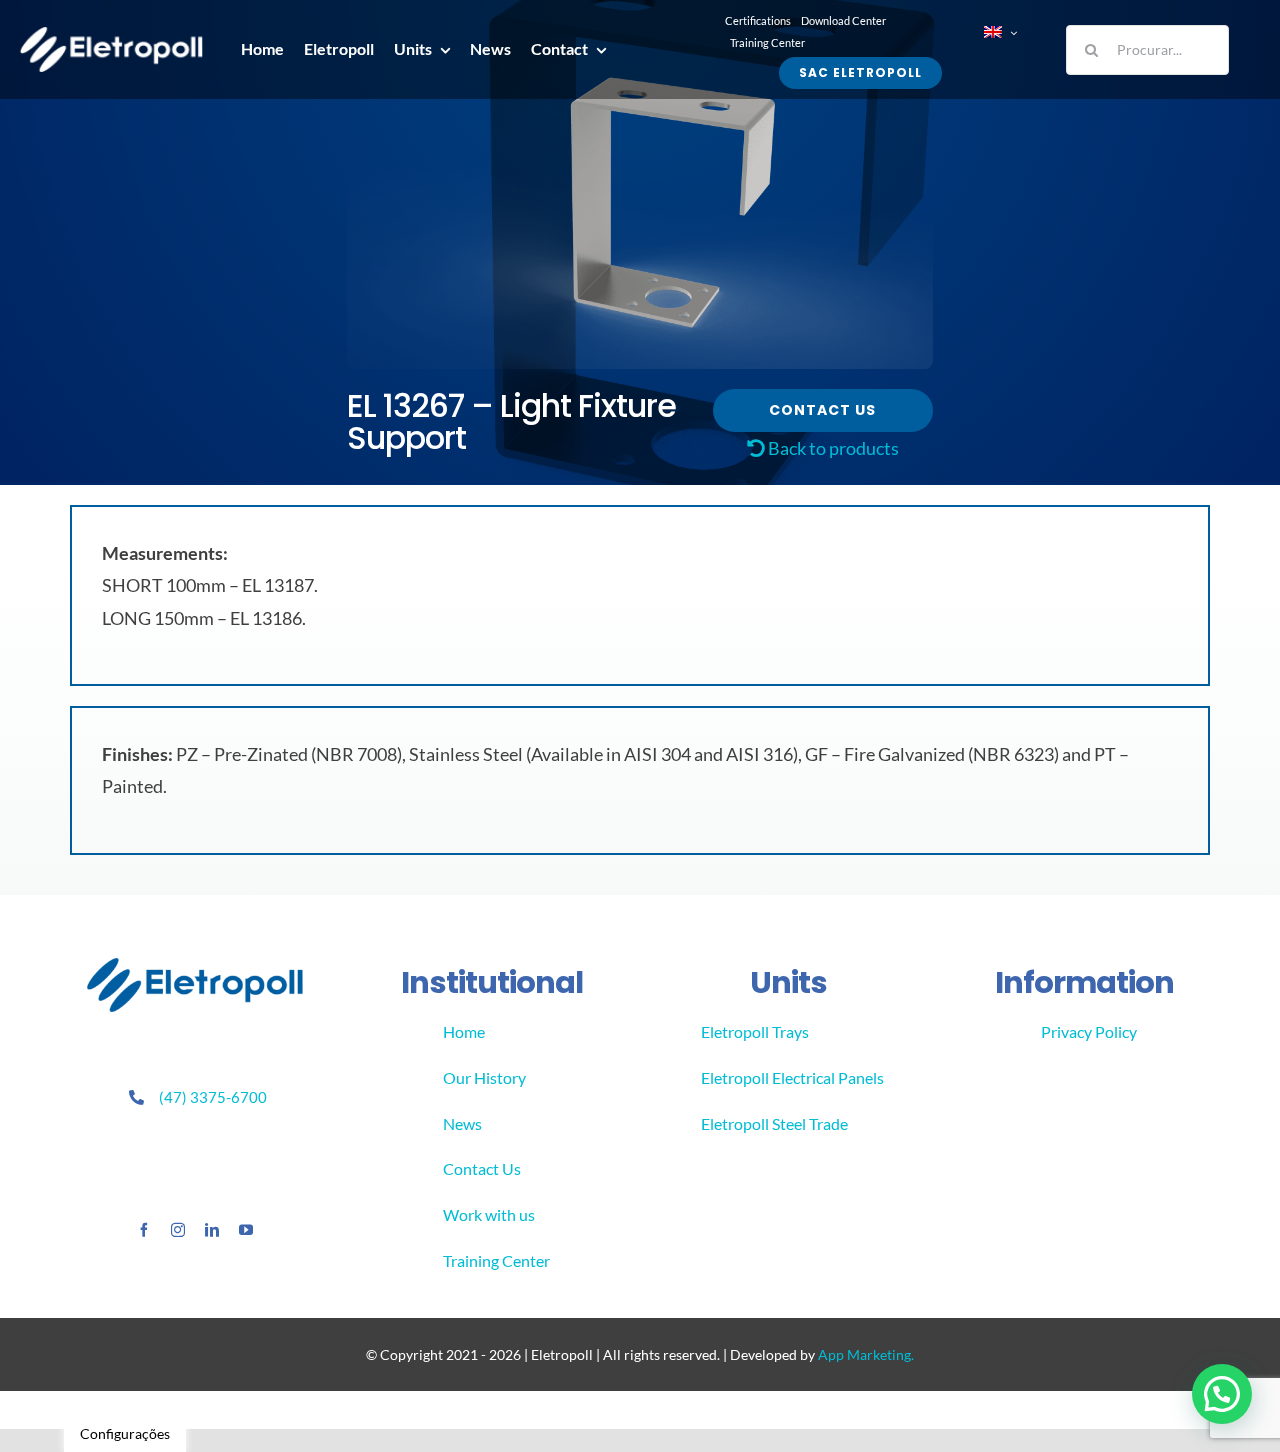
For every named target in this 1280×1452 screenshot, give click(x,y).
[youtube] (246, 1230)
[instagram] (178, 1230)
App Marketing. (866, 1354)
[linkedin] (212, 1230)
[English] (999, 32)
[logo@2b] (111, 36)
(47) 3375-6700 (213, 1097)
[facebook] (144, 1230)
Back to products (832, 448)
